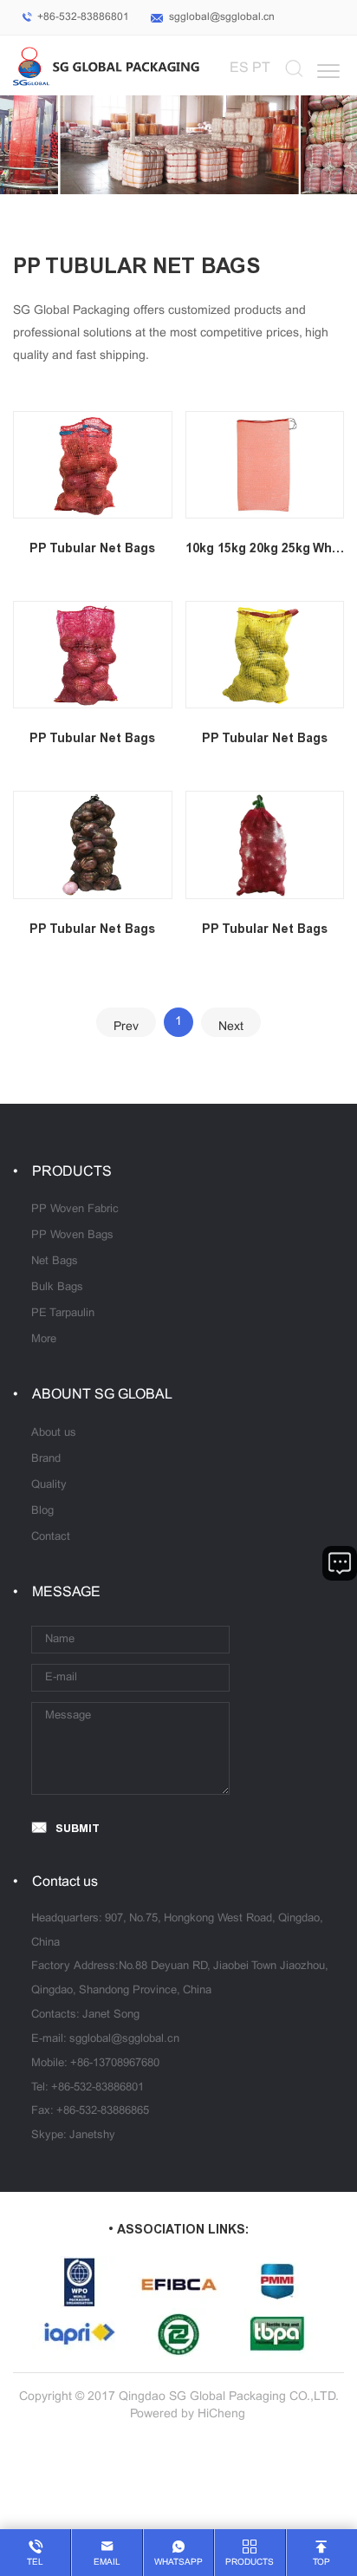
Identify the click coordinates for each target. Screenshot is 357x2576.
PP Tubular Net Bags (92, 548)
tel (35, 2563)
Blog (42, 1511)
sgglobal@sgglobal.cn (222, 17)
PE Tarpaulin (63, 1314)
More (44, 1340)
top (321, 2563)
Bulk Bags (57, 1288)
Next (231, 1027)
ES (239, 68)
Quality (49, 1485)
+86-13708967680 (115, 2064)
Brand (46, 1459)
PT (261, 68)
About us (54, 1433)
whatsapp (178, 2563)
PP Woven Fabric (75, 1210)
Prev (126, 1027)
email (107, 2563)
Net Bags (55, 1262)
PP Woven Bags (72, 1236)
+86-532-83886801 (83, 17)
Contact (51, 1537)
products (250, 2563)
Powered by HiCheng (188, 2414)
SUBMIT (78, 1828)
